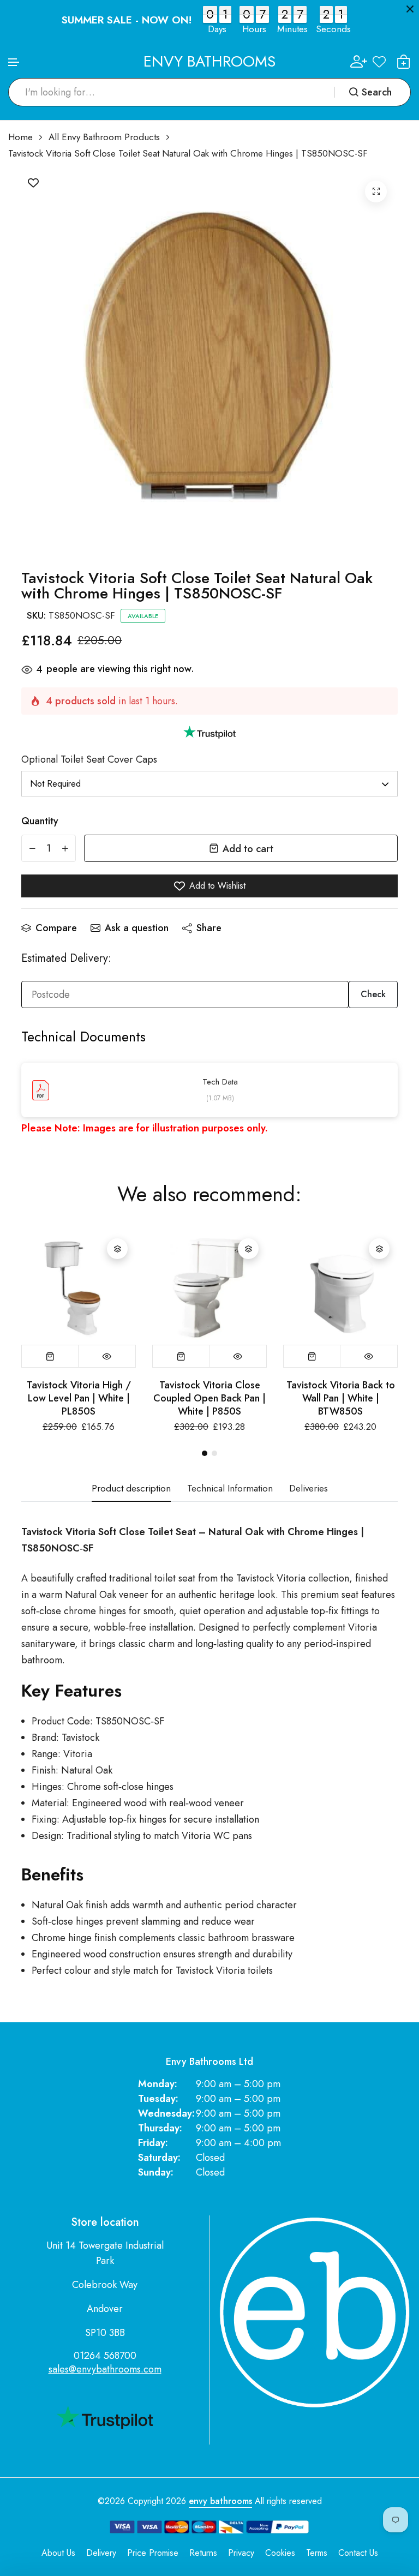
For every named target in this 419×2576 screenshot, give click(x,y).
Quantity (40, 821)
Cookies (280, 2553)
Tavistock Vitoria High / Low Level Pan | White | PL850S (79, 1398)
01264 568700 (105, 2356)
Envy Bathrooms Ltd (209, 2062)
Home (20, 137)
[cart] (404, 62)
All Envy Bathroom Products (104, 137)
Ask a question (137, 928)
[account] (359, 61)
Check (373, 994)
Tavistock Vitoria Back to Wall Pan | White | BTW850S (341, 1398)
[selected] (50, 1356)
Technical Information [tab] (230, 1489)
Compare (56, 928)
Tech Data (220, 1082)
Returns (203, 2553)
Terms (317, 2553)
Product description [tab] (131, 1489)
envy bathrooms (220, 2501)
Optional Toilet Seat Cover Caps (89, 759)
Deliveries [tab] (309, 1489)
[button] (14, 62)
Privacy (241, 2553)
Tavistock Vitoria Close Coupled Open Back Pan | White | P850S (209, 1398)
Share (209, 928)
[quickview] (107, 1356)
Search (377, 92)
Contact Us (358, 2553)
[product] (376, 191)
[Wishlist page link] (379, 62)
